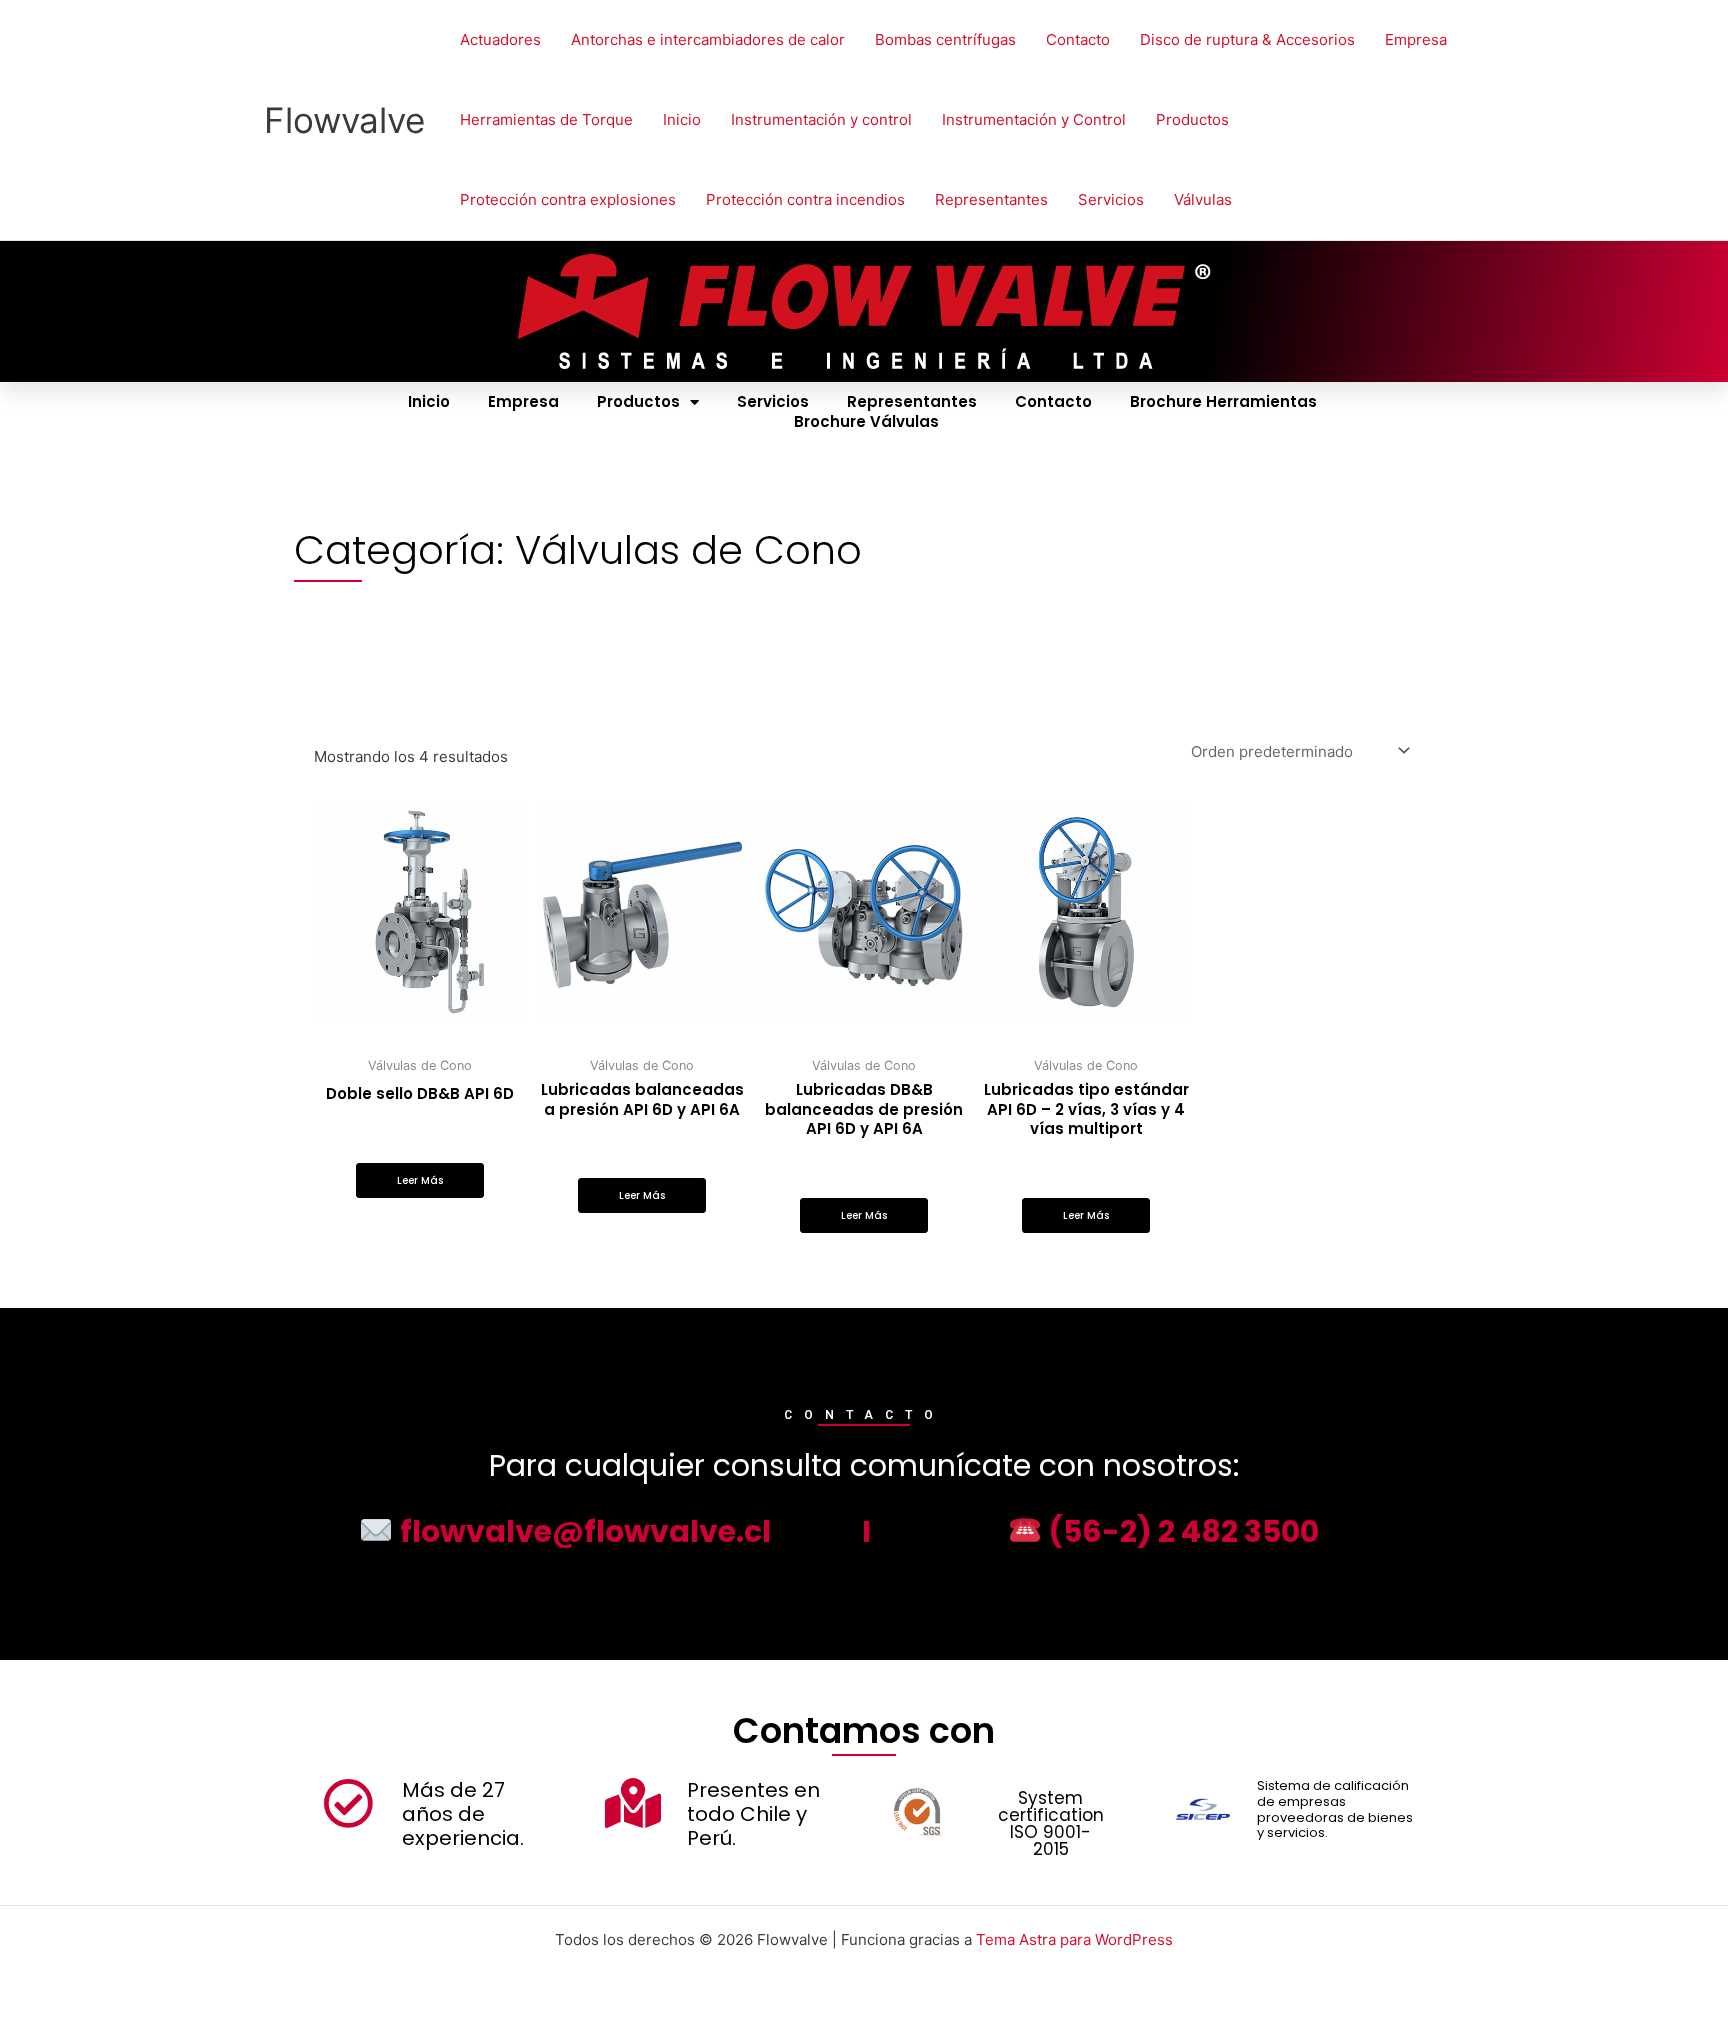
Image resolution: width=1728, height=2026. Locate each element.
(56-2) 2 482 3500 (1180, 1531)
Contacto (1078, 39)
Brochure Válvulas (866, 422)
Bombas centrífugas (945, 39)
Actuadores (500, 39)
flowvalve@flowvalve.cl (582, 1531)
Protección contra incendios (805, 199)
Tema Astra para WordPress (1074, 1939)
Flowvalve (344, 120)
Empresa (1416, 39)
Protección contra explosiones (568, 199)
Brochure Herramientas (1223, 402)
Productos (1192, 119)
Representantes (991, 199)
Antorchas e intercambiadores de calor (708, 39)
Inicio (682, 119)
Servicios (1111, 199)
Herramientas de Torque (546, 119)
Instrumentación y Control (1034, 119)
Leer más (420, 1180)
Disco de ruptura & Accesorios (1247, 39)
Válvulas (1203, 199)
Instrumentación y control (821, 119)
